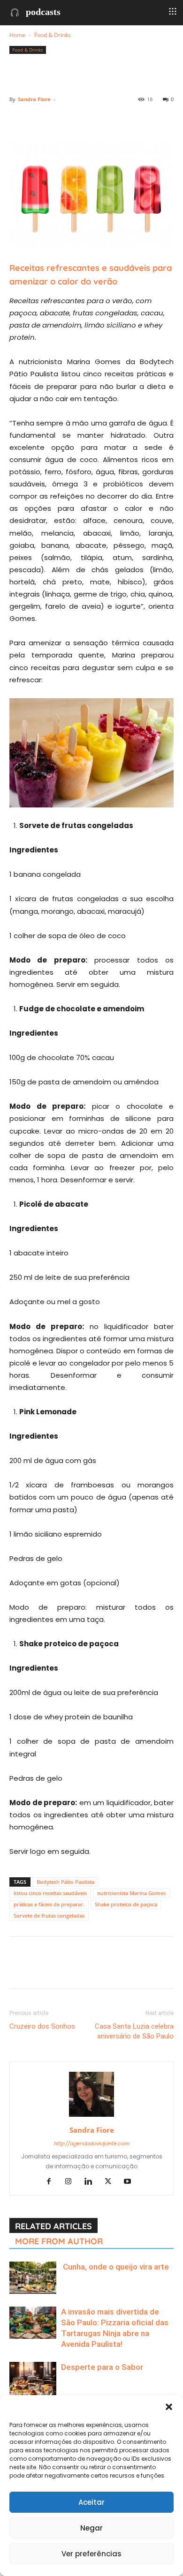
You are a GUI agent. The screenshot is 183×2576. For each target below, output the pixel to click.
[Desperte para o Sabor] (33, 2385)
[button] (169, 2407)
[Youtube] (131, 2182)
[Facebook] (19, 120)
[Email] (127, 120)
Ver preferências (91, 2554)
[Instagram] (72, 2182)
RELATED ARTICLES (53, 2226)
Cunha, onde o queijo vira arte (115, 2267)
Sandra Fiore (34, 99)
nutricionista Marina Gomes (131, 1893)
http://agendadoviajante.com (92, 2143)
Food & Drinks (53, 35)
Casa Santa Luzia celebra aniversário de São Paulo (134, 2031)
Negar (91, 2528)
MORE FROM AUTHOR (59, 2241)
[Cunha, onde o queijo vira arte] (33, 2278)
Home (17, 35)
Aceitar (91, 2502)
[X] (40, 120)
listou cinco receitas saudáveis (50, 1893)
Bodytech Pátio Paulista (65, 1882)
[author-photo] (91, 2117)
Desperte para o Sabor (102, 2367)
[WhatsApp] (84, 120)
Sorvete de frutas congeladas (49, 1915)
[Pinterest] (62, 120)
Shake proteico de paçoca (126, 1904)
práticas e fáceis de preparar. (49, 1904)
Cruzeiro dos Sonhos (42, 2026)
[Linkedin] (105, 120)
